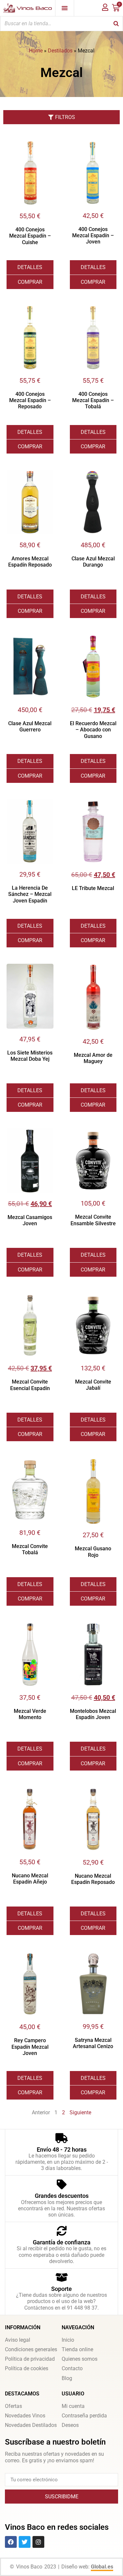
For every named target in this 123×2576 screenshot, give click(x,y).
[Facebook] (11, 2542)
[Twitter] (25, 2542)
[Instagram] (38, 2542)
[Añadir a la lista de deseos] (49, 145)
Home (36, 51)
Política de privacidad (30, 2359)
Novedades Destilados (31, 2425)
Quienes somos (80, 2359)
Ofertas (13, 2406)
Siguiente (80, 2112)
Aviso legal (18, 2340)
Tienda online (77, 2349)
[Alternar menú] (65, 8)
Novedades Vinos (25, 2416)
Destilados (60, 51)
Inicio (68, 2340)
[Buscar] (116, 24)
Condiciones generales (31, 2349)
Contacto (72, 2368)
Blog (67, 2378)
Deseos (70, 2425)
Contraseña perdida (84, 2416)
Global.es (102, 2567)
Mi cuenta (73, 2406)
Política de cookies (27, 2368)
